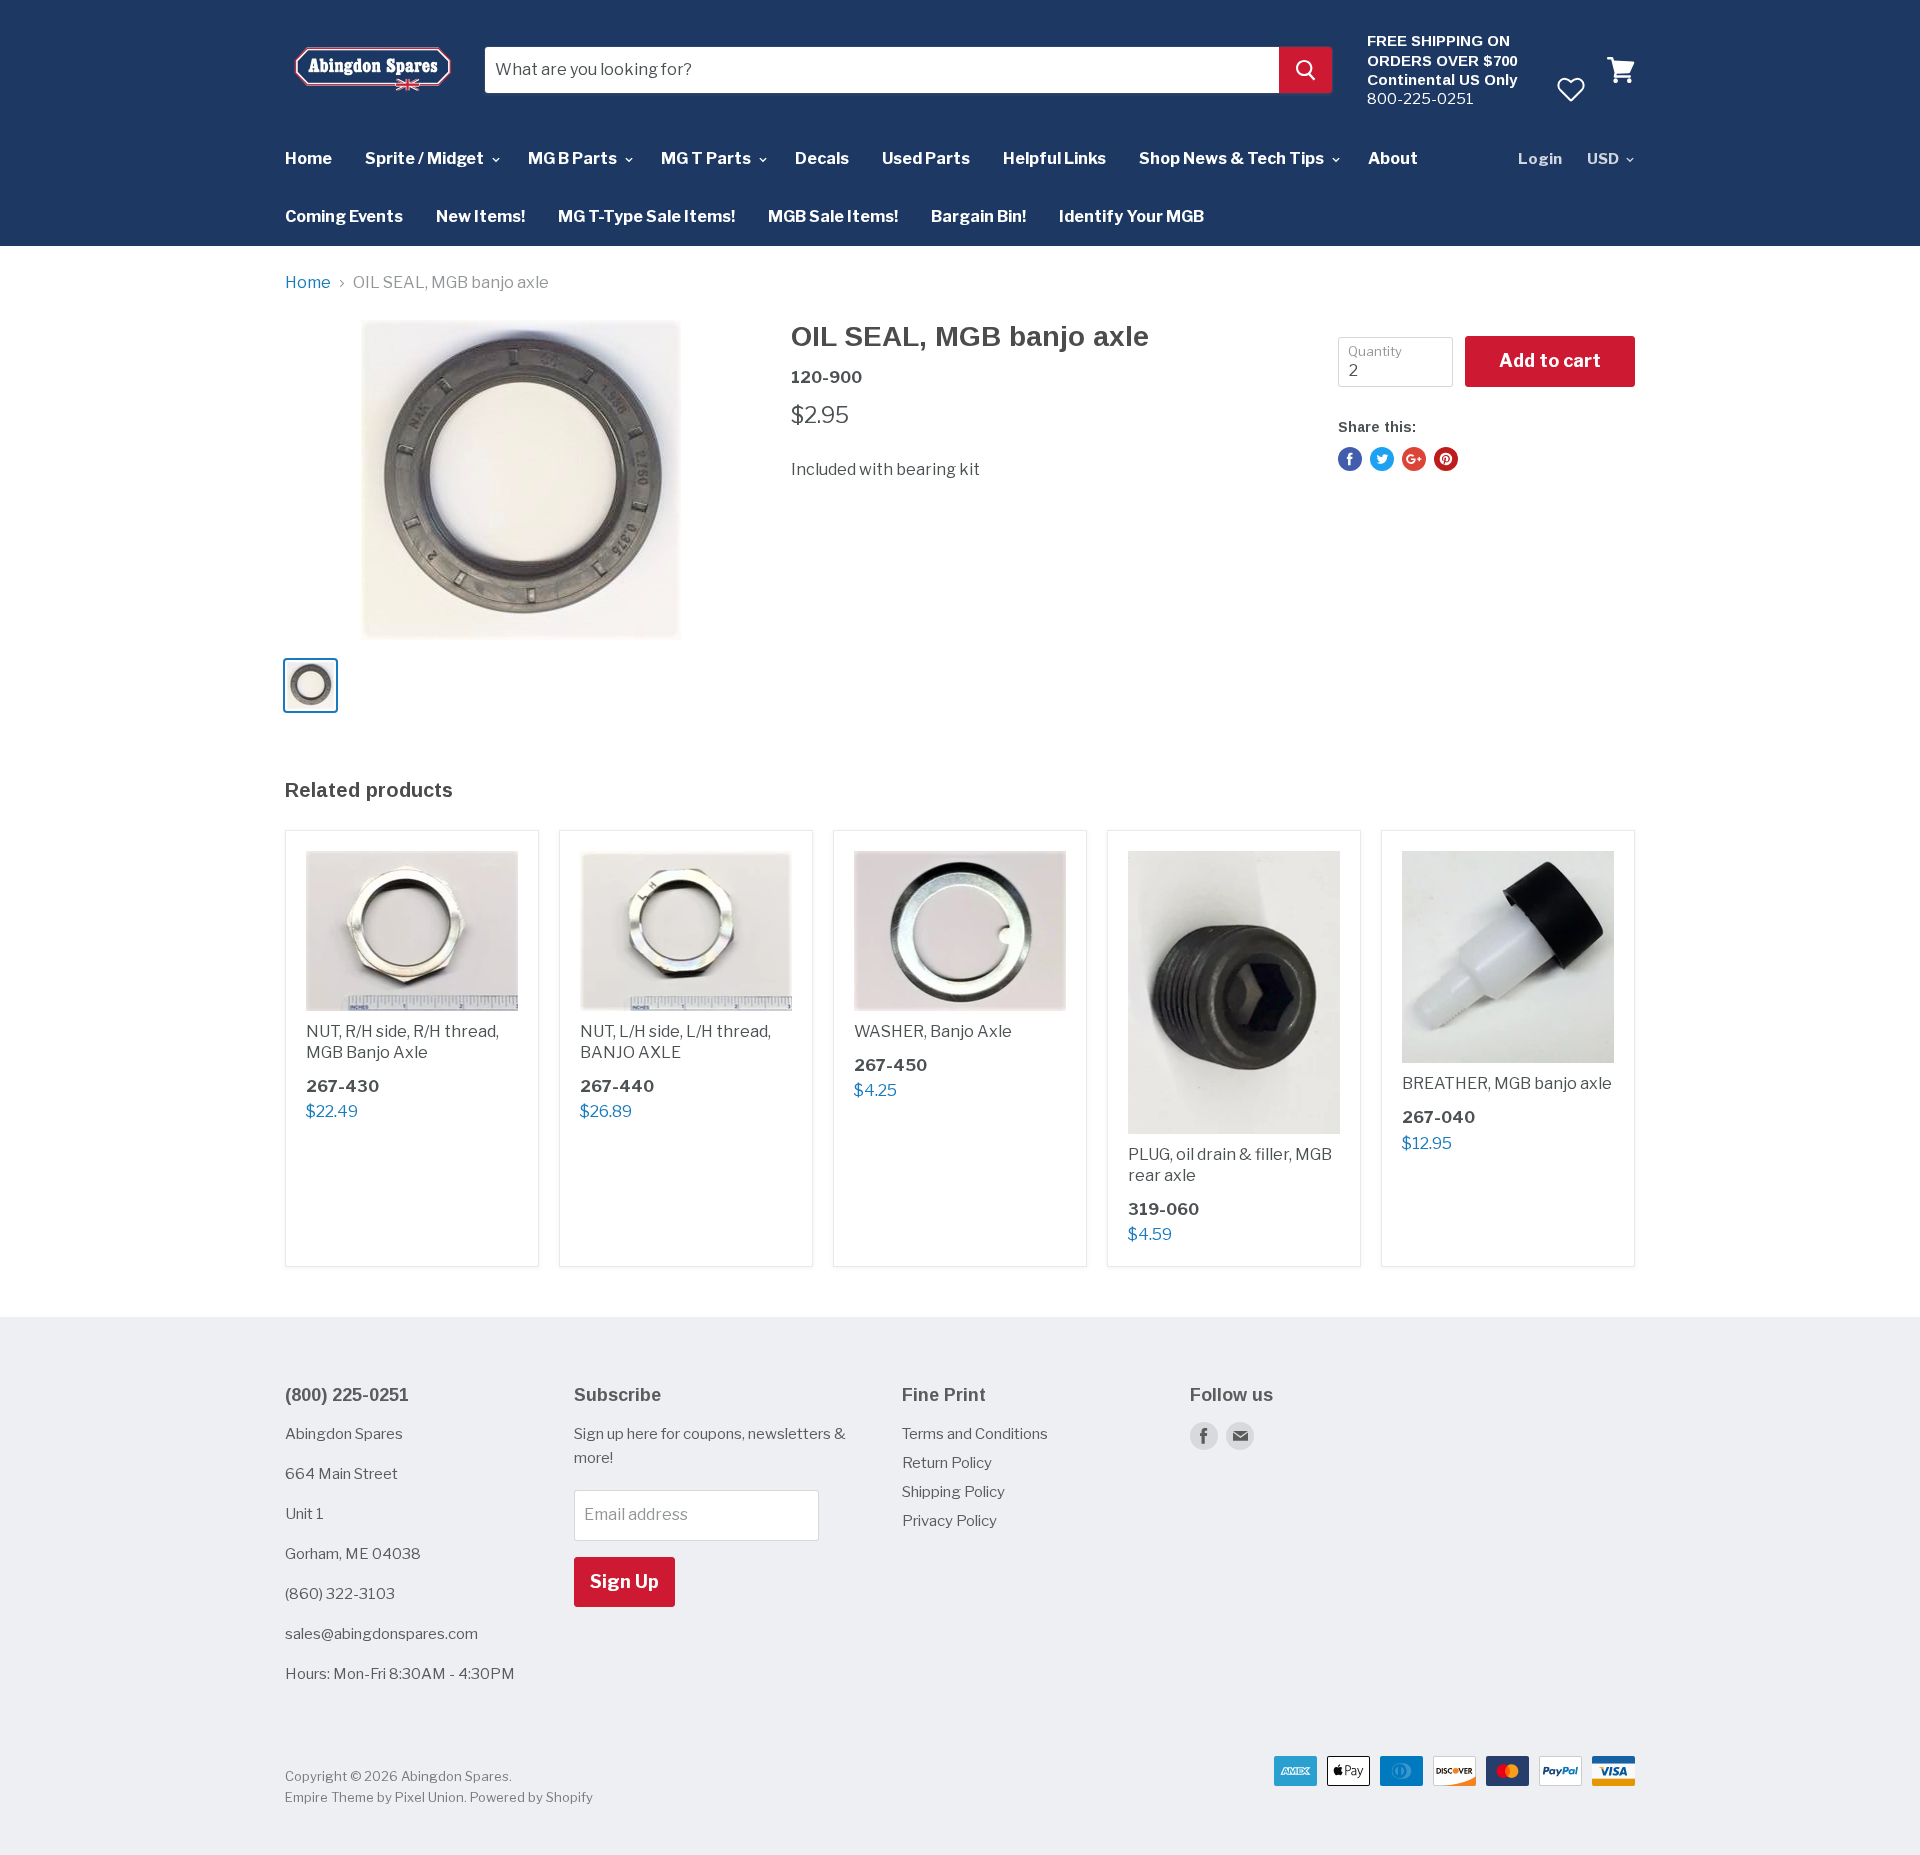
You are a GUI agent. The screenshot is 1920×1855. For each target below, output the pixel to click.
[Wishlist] (1570, 89)
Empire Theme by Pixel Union (374, 1797)
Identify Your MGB (1131, 216)
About (1393, 158)
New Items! (480, 216)
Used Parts (926, 158)
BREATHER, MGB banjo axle (1507, 1083)
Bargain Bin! (978, 216)
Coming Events (344, 216)
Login (1540, 159)
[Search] (1305, 70)
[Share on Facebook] (1350, 459)
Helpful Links (1054, 158)
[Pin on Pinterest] (1446, 459)
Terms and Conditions (975, 1434)
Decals (822, 158)
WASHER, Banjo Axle (933, 1031)
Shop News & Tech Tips (1233, 158)
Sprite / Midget (426, 158)
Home (308, 158)
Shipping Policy (953, 1492)
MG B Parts (574, 158)
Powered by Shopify (531, 1797)
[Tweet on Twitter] (1382, 459)
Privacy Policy (949, 1521)
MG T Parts (707, 158)
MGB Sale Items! (833, 216)
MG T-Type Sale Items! (646, 216)
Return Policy (947, 1463)
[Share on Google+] (1414, 459)
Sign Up (624, 1581)
